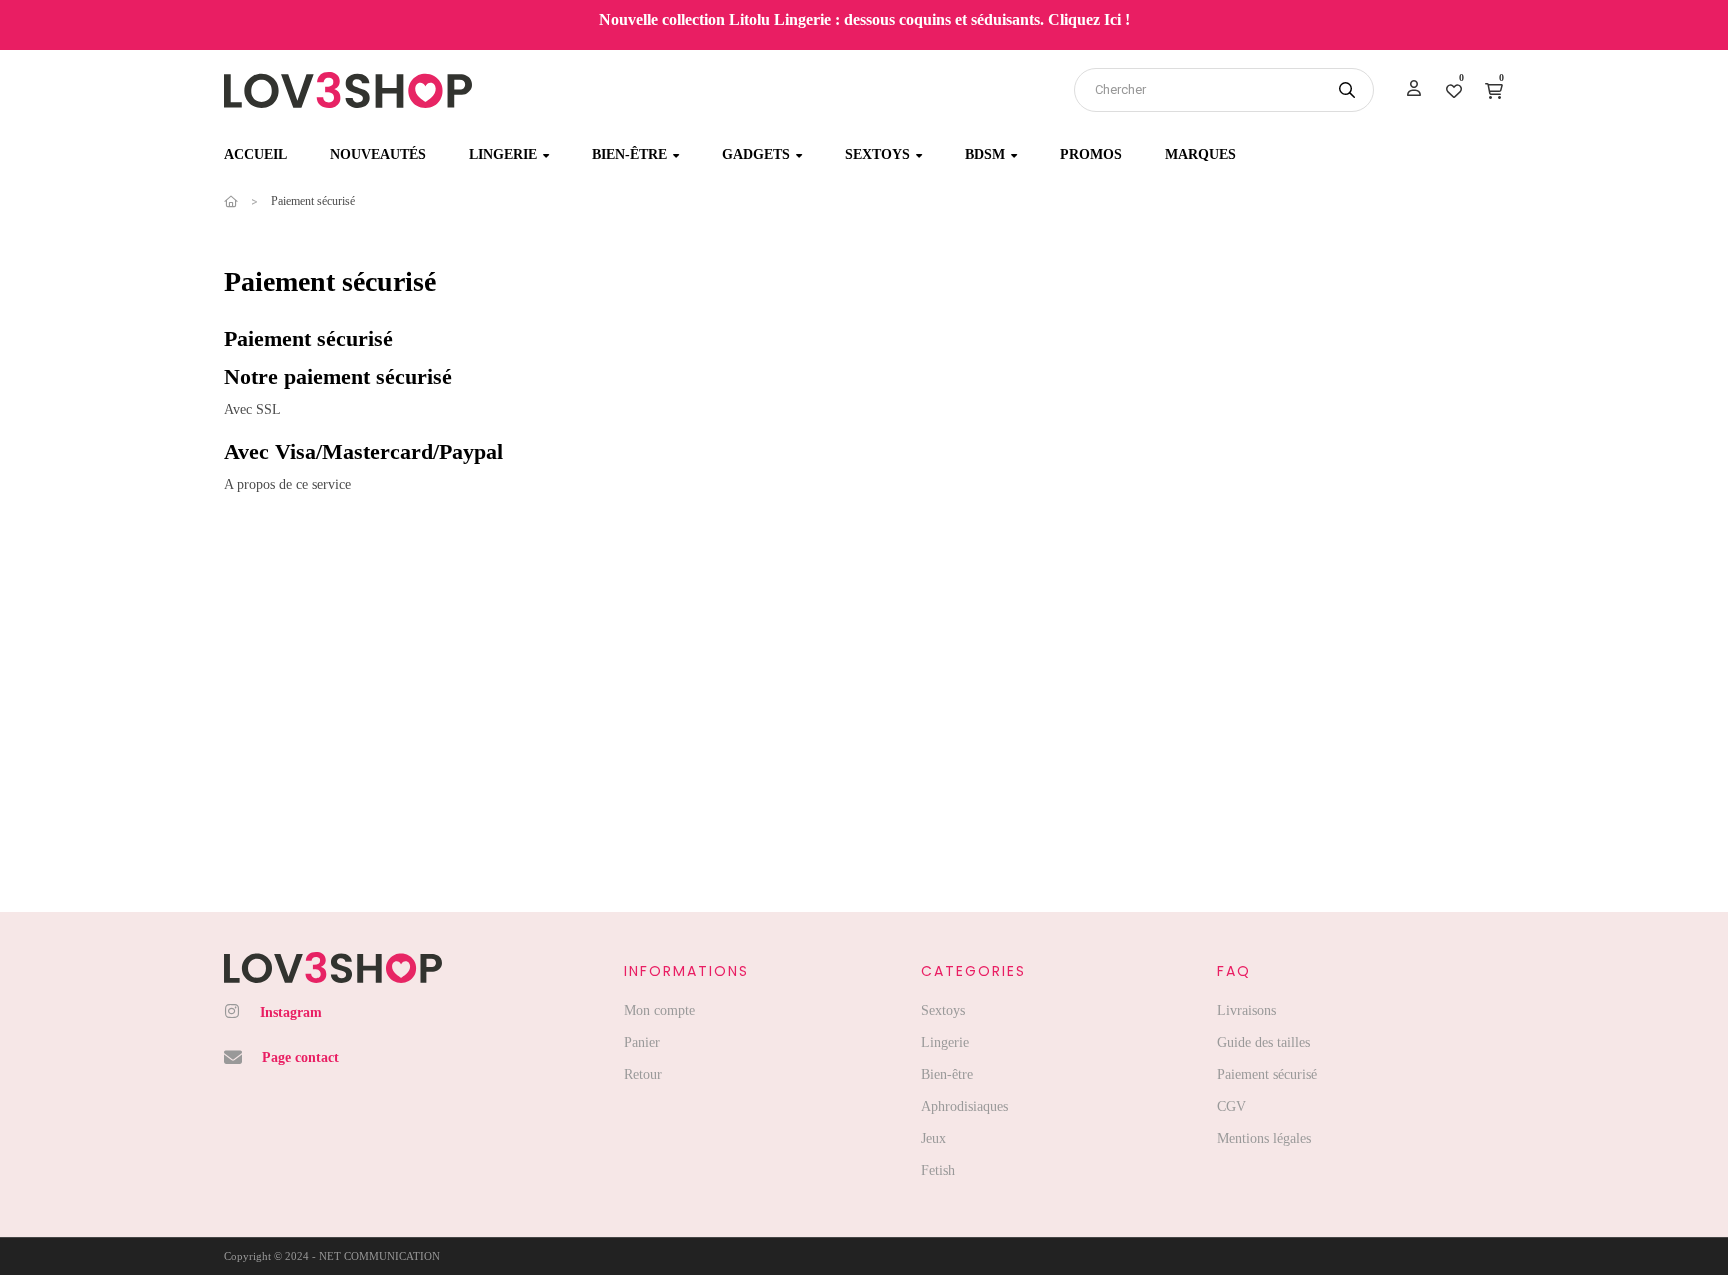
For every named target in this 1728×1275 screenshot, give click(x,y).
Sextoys (943, 1010)
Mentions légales (1264, 1138)
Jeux (933, 1138)
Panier (642, 1042)
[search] (1347, 90)
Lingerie (945, 1042)
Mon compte (659, 1010)
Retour (643, 1074)
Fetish (938, 1170)
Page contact (300, 1057)
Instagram (291, 1012)
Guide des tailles (1263, 1042)
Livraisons (1246, 1010)
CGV (1231, 1106)
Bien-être (947, 1074)
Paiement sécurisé (1267, 1074)
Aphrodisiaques (964, 1106)
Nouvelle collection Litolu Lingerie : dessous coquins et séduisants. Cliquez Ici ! (864, 19)
